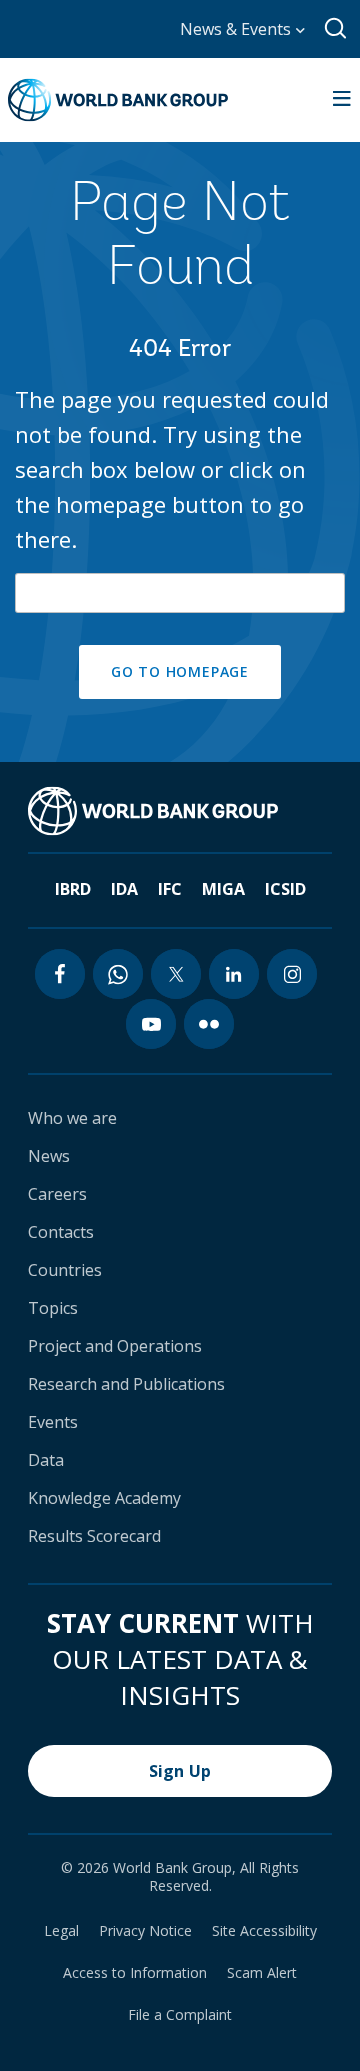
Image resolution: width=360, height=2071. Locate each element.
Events (53, 1422)
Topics (53, 1308)
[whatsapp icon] (118, 974)
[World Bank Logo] (118, 100)
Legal (61, 1931)
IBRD (73, 889)
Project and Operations (115, 1346)
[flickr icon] (209, 1024)
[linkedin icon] (234, 974)
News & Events (237, 29)
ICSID (285, 889)
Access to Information (135, 1973)
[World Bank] (153, 811)
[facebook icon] (60, 974)
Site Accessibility (264, 1931)
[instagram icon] (292, 974)
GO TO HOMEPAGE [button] (180, 671)
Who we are (72, 1118)
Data (46, 1460)
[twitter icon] (176, 974)
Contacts (61, 1232)
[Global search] (336, 29)
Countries (65, 1270)
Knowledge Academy (104, 1498)
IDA (124, 889)
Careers (57, 1194)
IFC (170, 889)
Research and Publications (126, 1384)
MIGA (223, 889)
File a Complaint (180, 2015)
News (49, 1156)
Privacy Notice (145, 1931)
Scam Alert (262, 1973)
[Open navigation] (342, 100)
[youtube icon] (151, 1024)
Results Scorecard (94, 1536)
